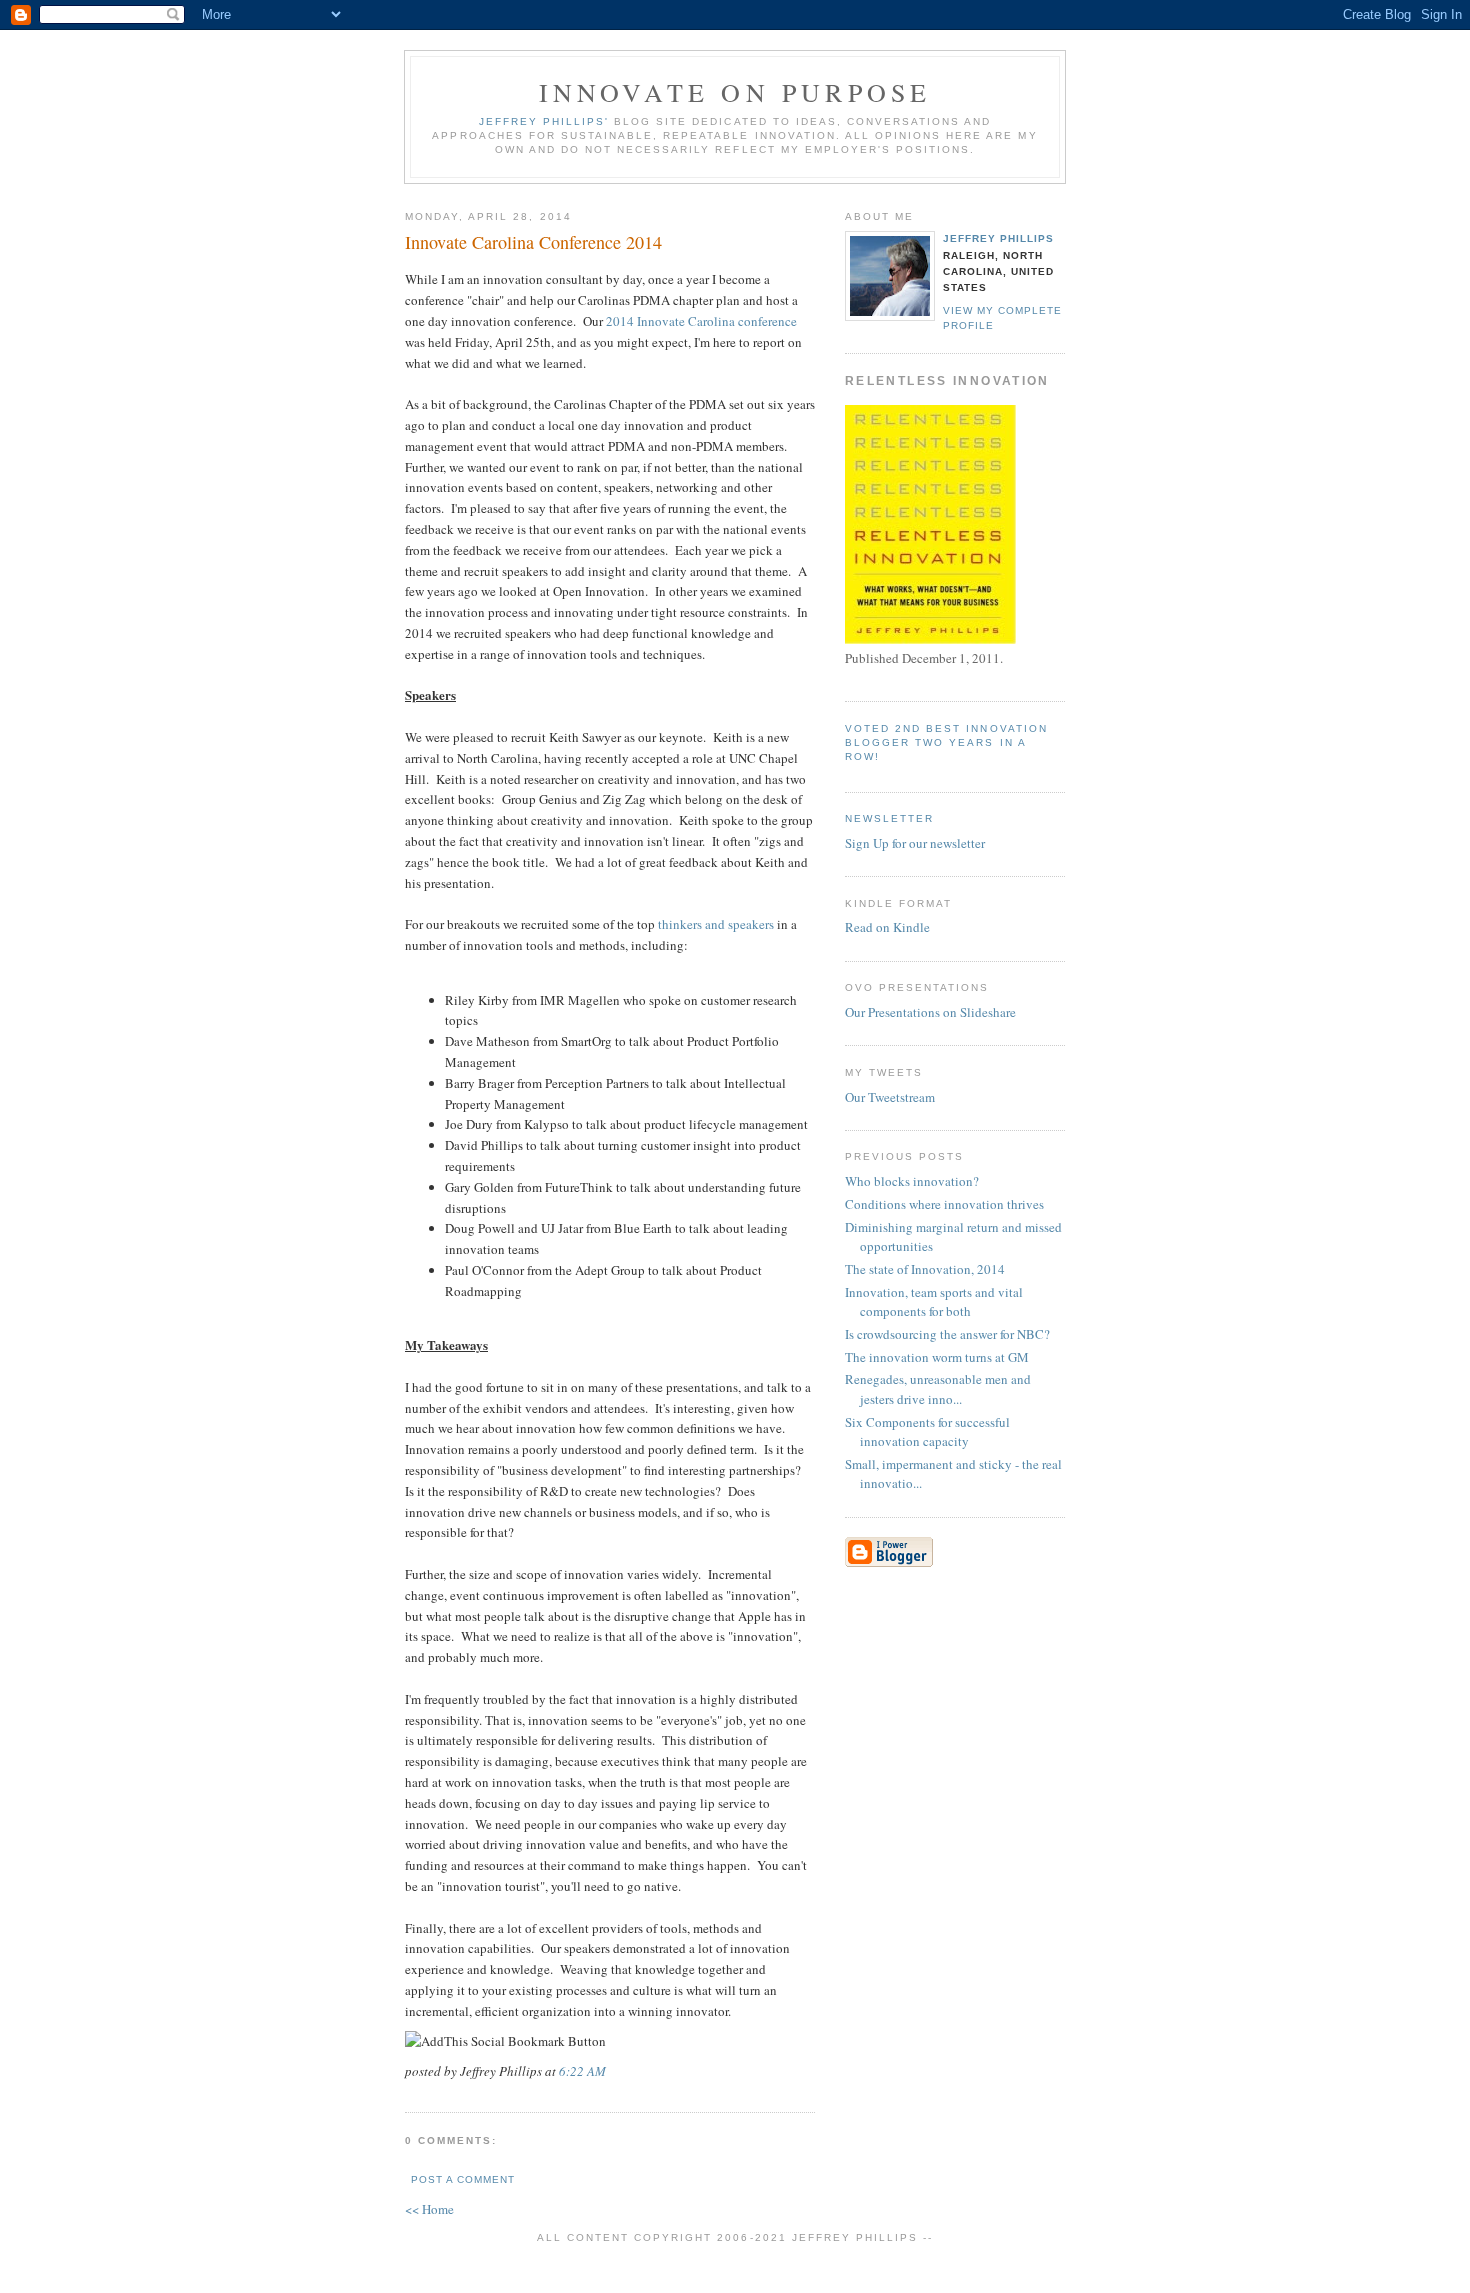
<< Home (429, 2209)
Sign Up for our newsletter (915, 843)
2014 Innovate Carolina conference (701, 321)
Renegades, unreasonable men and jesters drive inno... (938, 1389)
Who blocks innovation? (912, 1181)
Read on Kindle (887, 927)
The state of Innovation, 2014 (925, 1269)
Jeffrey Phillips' (544, 121)
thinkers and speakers (716, 924)
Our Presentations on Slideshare (930, 1012)
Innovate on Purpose (735, 92)
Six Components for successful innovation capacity (927, 1432)
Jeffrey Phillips (998, 238)
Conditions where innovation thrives (944, 1204)
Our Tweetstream (890, 1097)
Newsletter (889, 818)
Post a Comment (463, 2179)
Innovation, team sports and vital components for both (934, 1302)
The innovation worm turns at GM (937, 1357)
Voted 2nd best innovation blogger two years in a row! (946, 742)
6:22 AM (582, 2071)
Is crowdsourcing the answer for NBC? (947, 1334)
